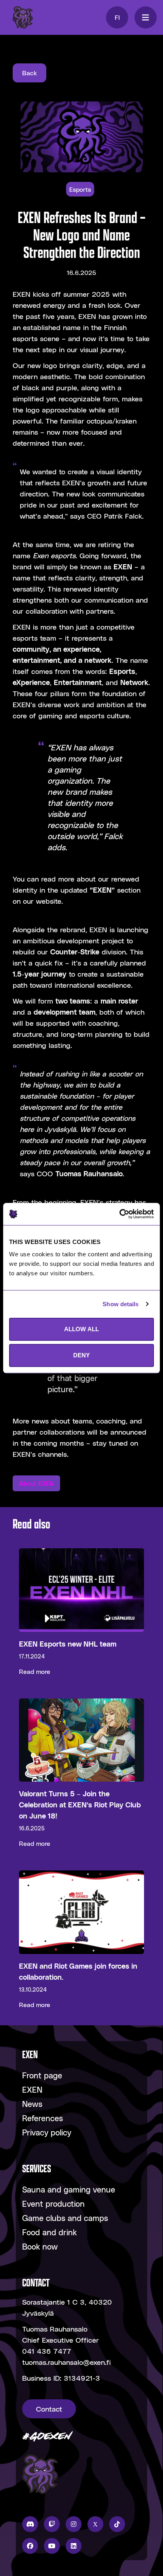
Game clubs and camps (65, 2218)
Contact (49, 2409)
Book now (40, 2246)
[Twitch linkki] (52, 2524)
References (43, 2118)
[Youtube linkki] (52, 2546)
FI (117, 17)
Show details (120, 1304)
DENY (81, 1355)
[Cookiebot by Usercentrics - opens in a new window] (119, 1214)
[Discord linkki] (30, 2524)
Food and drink (49, 2232)
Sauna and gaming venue (69, 2189)
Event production (53, 2204)
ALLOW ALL (81, 1329)
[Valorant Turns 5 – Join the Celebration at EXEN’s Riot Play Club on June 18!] (81, 1774)
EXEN (32, 2089)
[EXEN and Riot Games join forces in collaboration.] (81, 1940)
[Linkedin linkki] (74, 2546)
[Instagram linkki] (74, 2524)
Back (29, 73)
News (32, 2104)
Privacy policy (47, 2132)
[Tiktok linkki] (117, 2524)
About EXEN (36, 1483)
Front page (42, 2075)
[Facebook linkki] (30, 2546)
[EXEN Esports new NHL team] (81, 1612)
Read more (35, 1671)
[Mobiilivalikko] (146, 17)
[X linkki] (95, 2524)
